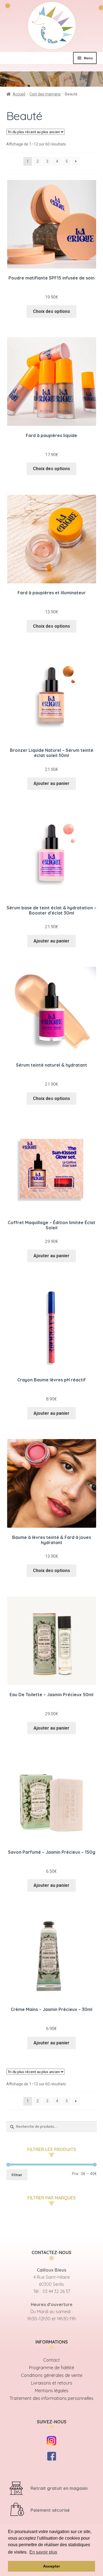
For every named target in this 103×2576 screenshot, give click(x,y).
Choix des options (51, 311)
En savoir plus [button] (43, 2552)
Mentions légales (52, 2391)
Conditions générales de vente (52, 2375)
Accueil (19, 94)
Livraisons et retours (52, 2383)
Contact (51, 2360)
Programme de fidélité (52, 2368)
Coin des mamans (45, 94)
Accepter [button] (51, 2566)
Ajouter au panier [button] (51, 783)
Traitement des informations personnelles (51, 2398)
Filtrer (17, 2175)
